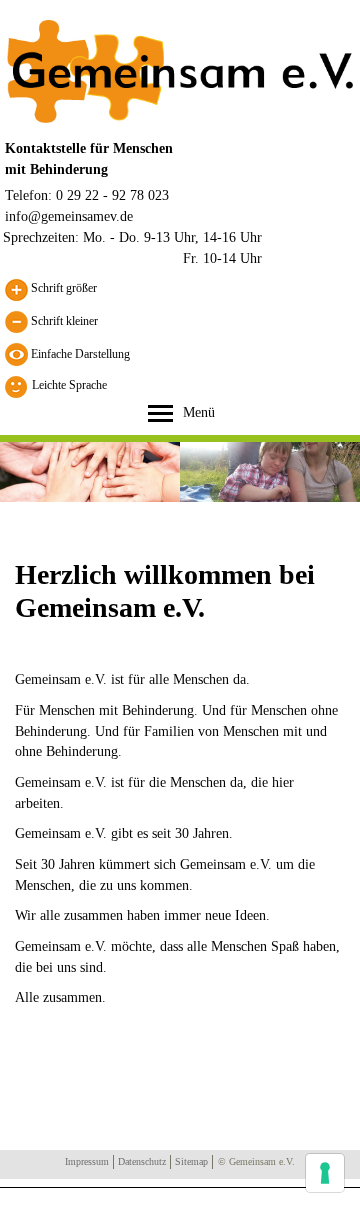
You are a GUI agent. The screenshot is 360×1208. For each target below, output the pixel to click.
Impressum (87, 1161)
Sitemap (191, 1161)
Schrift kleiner (63, 320)
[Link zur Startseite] (180, 70)
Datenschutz (142, 1161)
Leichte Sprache (69, 385)
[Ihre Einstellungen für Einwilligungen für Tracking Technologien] (325, 1173)
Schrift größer (62, 288)
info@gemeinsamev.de (69, 216)
